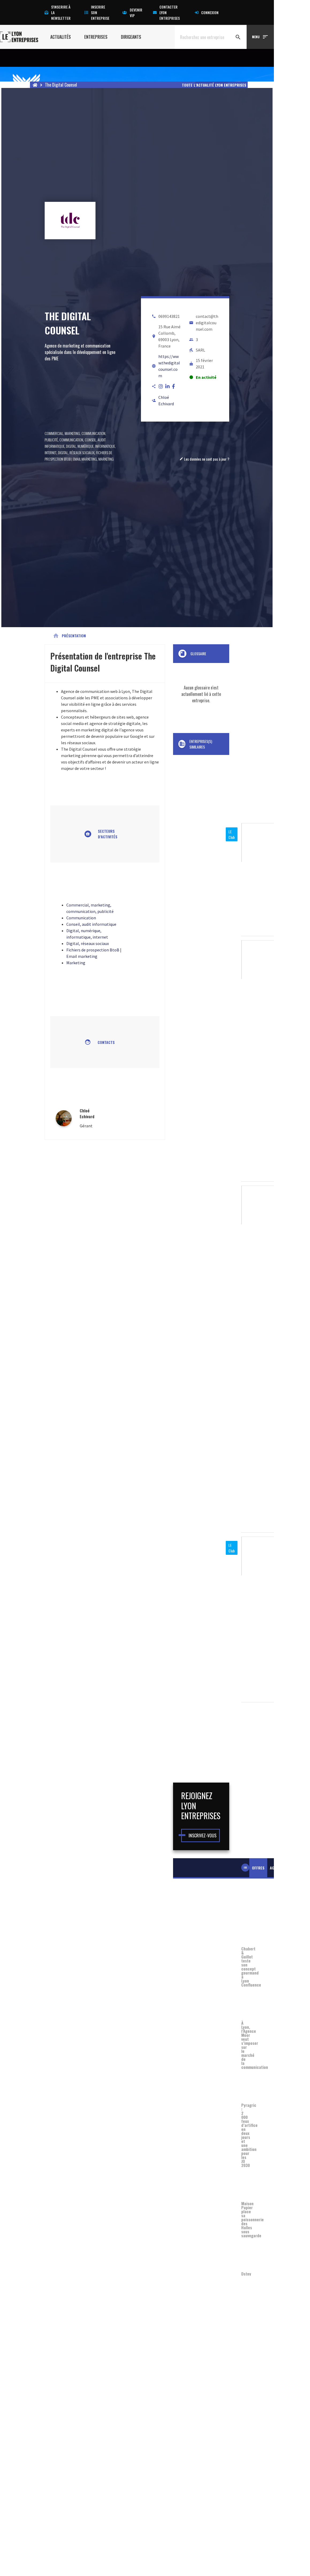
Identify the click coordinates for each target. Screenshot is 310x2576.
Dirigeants (131, 37)
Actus (275, 1868)
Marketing (106, 459)
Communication (71, 440)
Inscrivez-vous (202, 1835)
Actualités (61, 37)
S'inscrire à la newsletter (61, 12)
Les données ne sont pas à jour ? (204, 459)
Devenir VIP (136, 13)
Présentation (69, 636)
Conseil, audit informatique (91, 924)
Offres (258, 1868)
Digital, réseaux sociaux (76, 452)
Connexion (210, 12)
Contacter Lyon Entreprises (170, 12)
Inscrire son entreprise (100, 12)
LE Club (232, 834)
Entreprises (96, 37)
